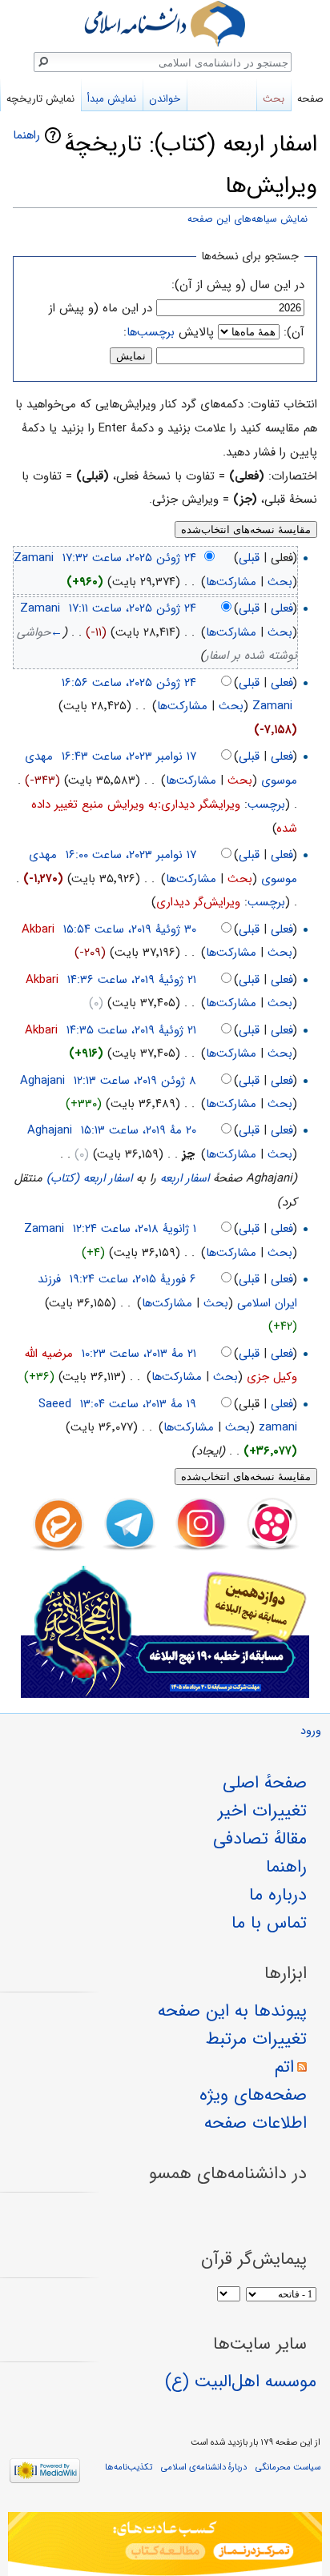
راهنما (26, 135)
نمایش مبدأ (112, 99)
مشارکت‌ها (231, 582)
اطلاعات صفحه (256, 2123)
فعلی (282, 608)
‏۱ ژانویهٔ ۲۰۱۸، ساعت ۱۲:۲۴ (135, 1229)
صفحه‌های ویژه (253, 2095)
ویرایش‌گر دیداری (198, 902)
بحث (280, 582)
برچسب (266, 804)
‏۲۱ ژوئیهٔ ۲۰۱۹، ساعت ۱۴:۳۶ (132, 980)
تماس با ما (269, 1923)
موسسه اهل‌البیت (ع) (241, 2381)
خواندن (165, 99)
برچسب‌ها (151, 332)
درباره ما (278, 1895)
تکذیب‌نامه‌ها (129, 2467)
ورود (311, 1731)
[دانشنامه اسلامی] (165, 24)
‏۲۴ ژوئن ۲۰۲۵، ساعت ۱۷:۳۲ (129, 558)
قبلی (249, 558)
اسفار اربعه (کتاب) (89, 1178)
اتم (284, 2067)
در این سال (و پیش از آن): (238, 285)
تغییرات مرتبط (256, 2039)
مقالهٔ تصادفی (260, 1839)
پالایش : (169, 332)
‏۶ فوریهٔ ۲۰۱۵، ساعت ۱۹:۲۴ (133, 1279)
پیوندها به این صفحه (232, 2011)
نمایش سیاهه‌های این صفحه (247, 219)
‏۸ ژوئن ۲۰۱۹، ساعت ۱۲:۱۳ (135, 1081)
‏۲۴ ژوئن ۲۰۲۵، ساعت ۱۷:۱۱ (133, 608)
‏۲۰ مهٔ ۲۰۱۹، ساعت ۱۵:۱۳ (139, 1130)
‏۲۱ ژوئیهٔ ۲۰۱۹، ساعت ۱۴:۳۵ (131, 1030)
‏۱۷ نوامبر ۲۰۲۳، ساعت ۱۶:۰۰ (131, 855)
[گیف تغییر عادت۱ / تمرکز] (165, 2544)
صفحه (310, 99)
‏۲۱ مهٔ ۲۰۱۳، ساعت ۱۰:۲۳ (139, 1354)
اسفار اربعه (185, 1178)
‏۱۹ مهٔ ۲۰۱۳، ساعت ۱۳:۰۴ (138, 1404)
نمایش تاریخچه (40, 99)
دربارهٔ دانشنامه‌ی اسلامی (204, 2467)
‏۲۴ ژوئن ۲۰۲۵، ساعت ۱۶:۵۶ (129, 683)
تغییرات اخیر (262, 1811)
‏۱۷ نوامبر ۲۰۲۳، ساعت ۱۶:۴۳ (129, 756)
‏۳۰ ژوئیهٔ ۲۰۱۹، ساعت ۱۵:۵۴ (130, 929)
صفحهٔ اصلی (265, 1783)
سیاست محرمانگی (288, 2467)
